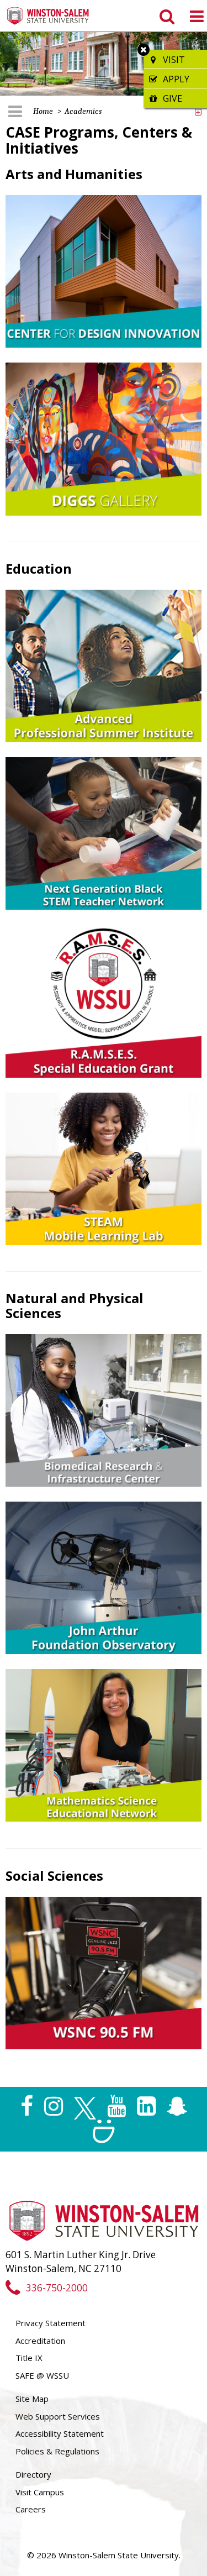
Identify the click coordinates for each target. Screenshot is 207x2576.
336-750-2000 (57, 2288)
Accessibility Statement (60, 2433)
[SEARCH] (166, 16)
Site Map (32, 2399)
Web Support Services (58, 2416)
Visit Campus (40, 2492)
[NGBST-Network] (104, 833)
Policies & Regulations (57, 2451)
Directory (33, 2474)
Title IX (29, 2358)
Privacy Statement (51, 2323)
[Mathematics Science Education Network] (104, 1744)
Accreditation (40, 2341)
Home (43, 111)
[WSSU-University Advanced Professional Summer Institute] (104, 665)
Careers (31, 2509)
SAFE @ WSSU (42, 2375)
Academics (83, 111)
